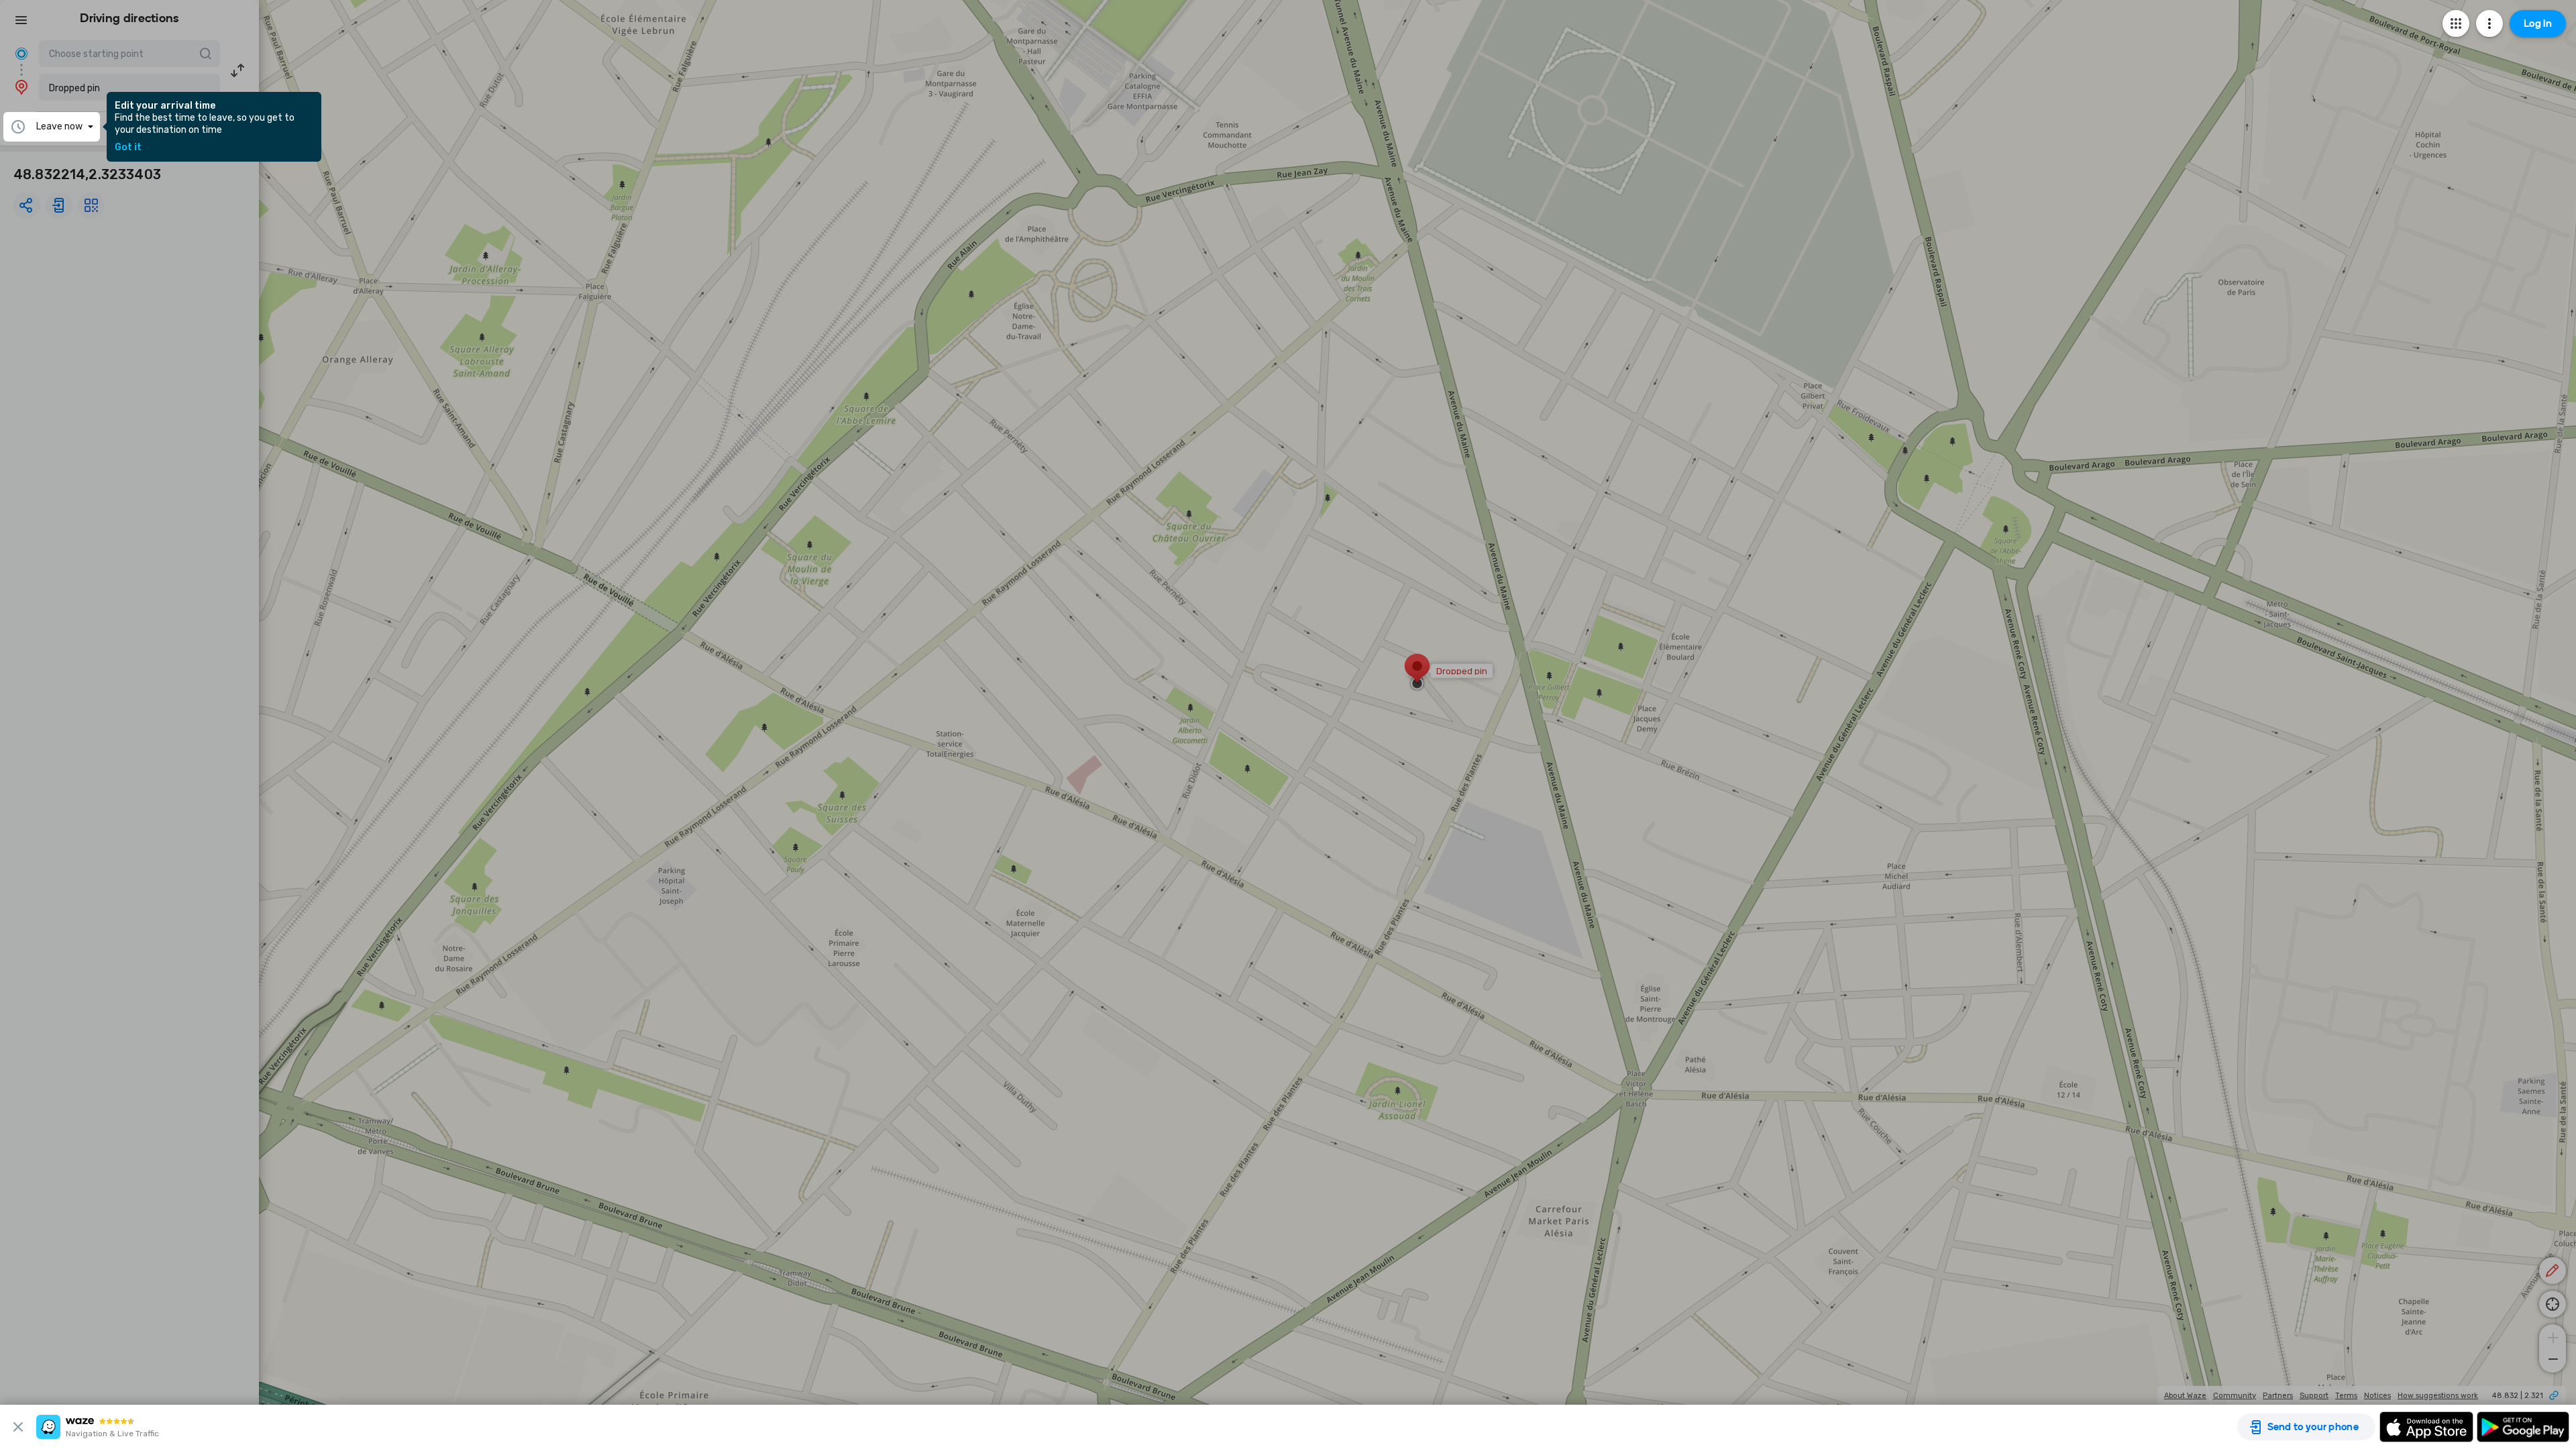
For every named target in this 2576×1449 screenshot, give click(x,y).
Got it (128, 148)
